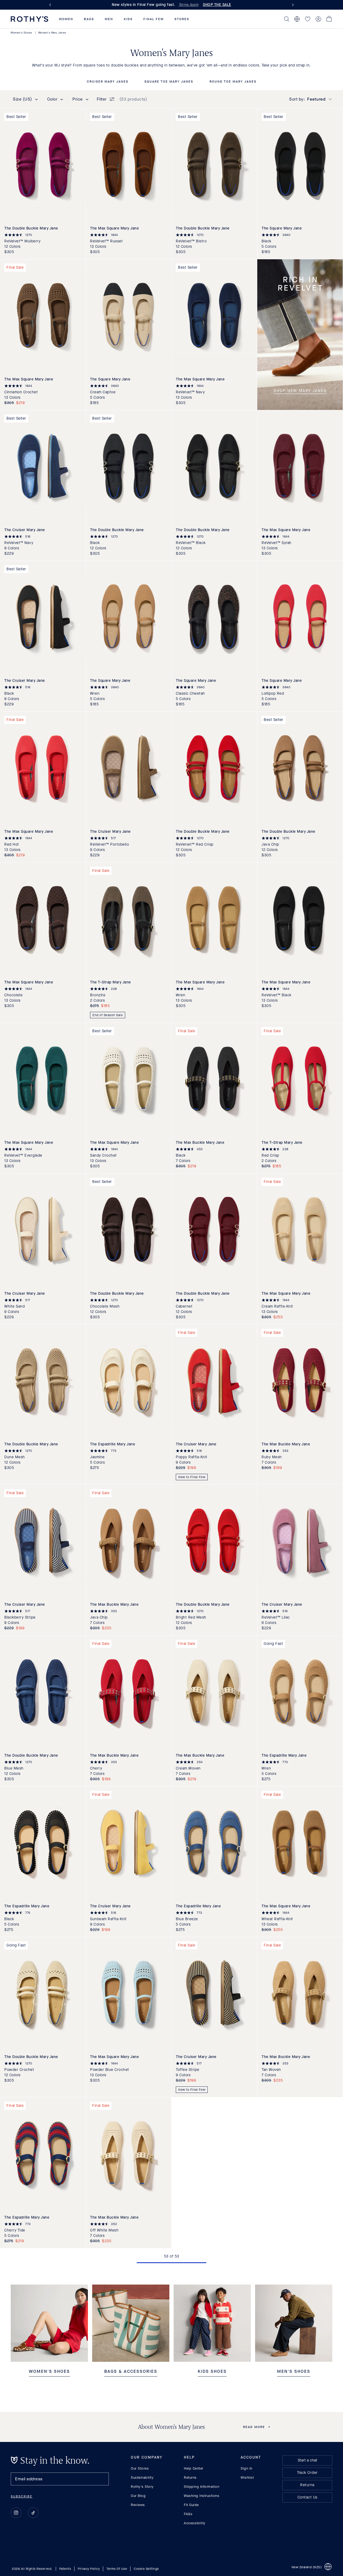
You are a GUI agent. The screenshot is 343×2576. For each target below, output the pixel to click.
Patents (65, 2568)
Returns (190, 2477)
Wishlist (247, 2477)
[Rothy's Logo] (29, 19)
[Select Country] (297, 19)
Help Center (194, 2468)
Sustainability (142, 2477)
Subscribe (22, 2496)
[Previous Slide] (51, 5)
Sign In (247, 2468)
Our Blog (138, 2496)
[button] (66, 19)
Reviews (138, 2505)
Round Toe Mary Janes (233, 82)
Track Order (307, 2473)
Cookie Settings (146, 2568)
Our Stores (140, 2468)
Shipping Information (202, 2487)
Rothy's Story (142, 2487)
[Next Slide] (292, 5)
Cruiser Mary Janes (108, 82)
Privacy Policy (89, 2568)
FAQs (188, 2514)
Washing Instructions (202, 2496)
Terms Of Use (117, 2568)
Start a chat (307, 2460)
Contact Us (307, 2497)
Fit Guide (191, 2505)
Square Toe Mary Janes (169, 82)
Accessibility (195, 2523)
